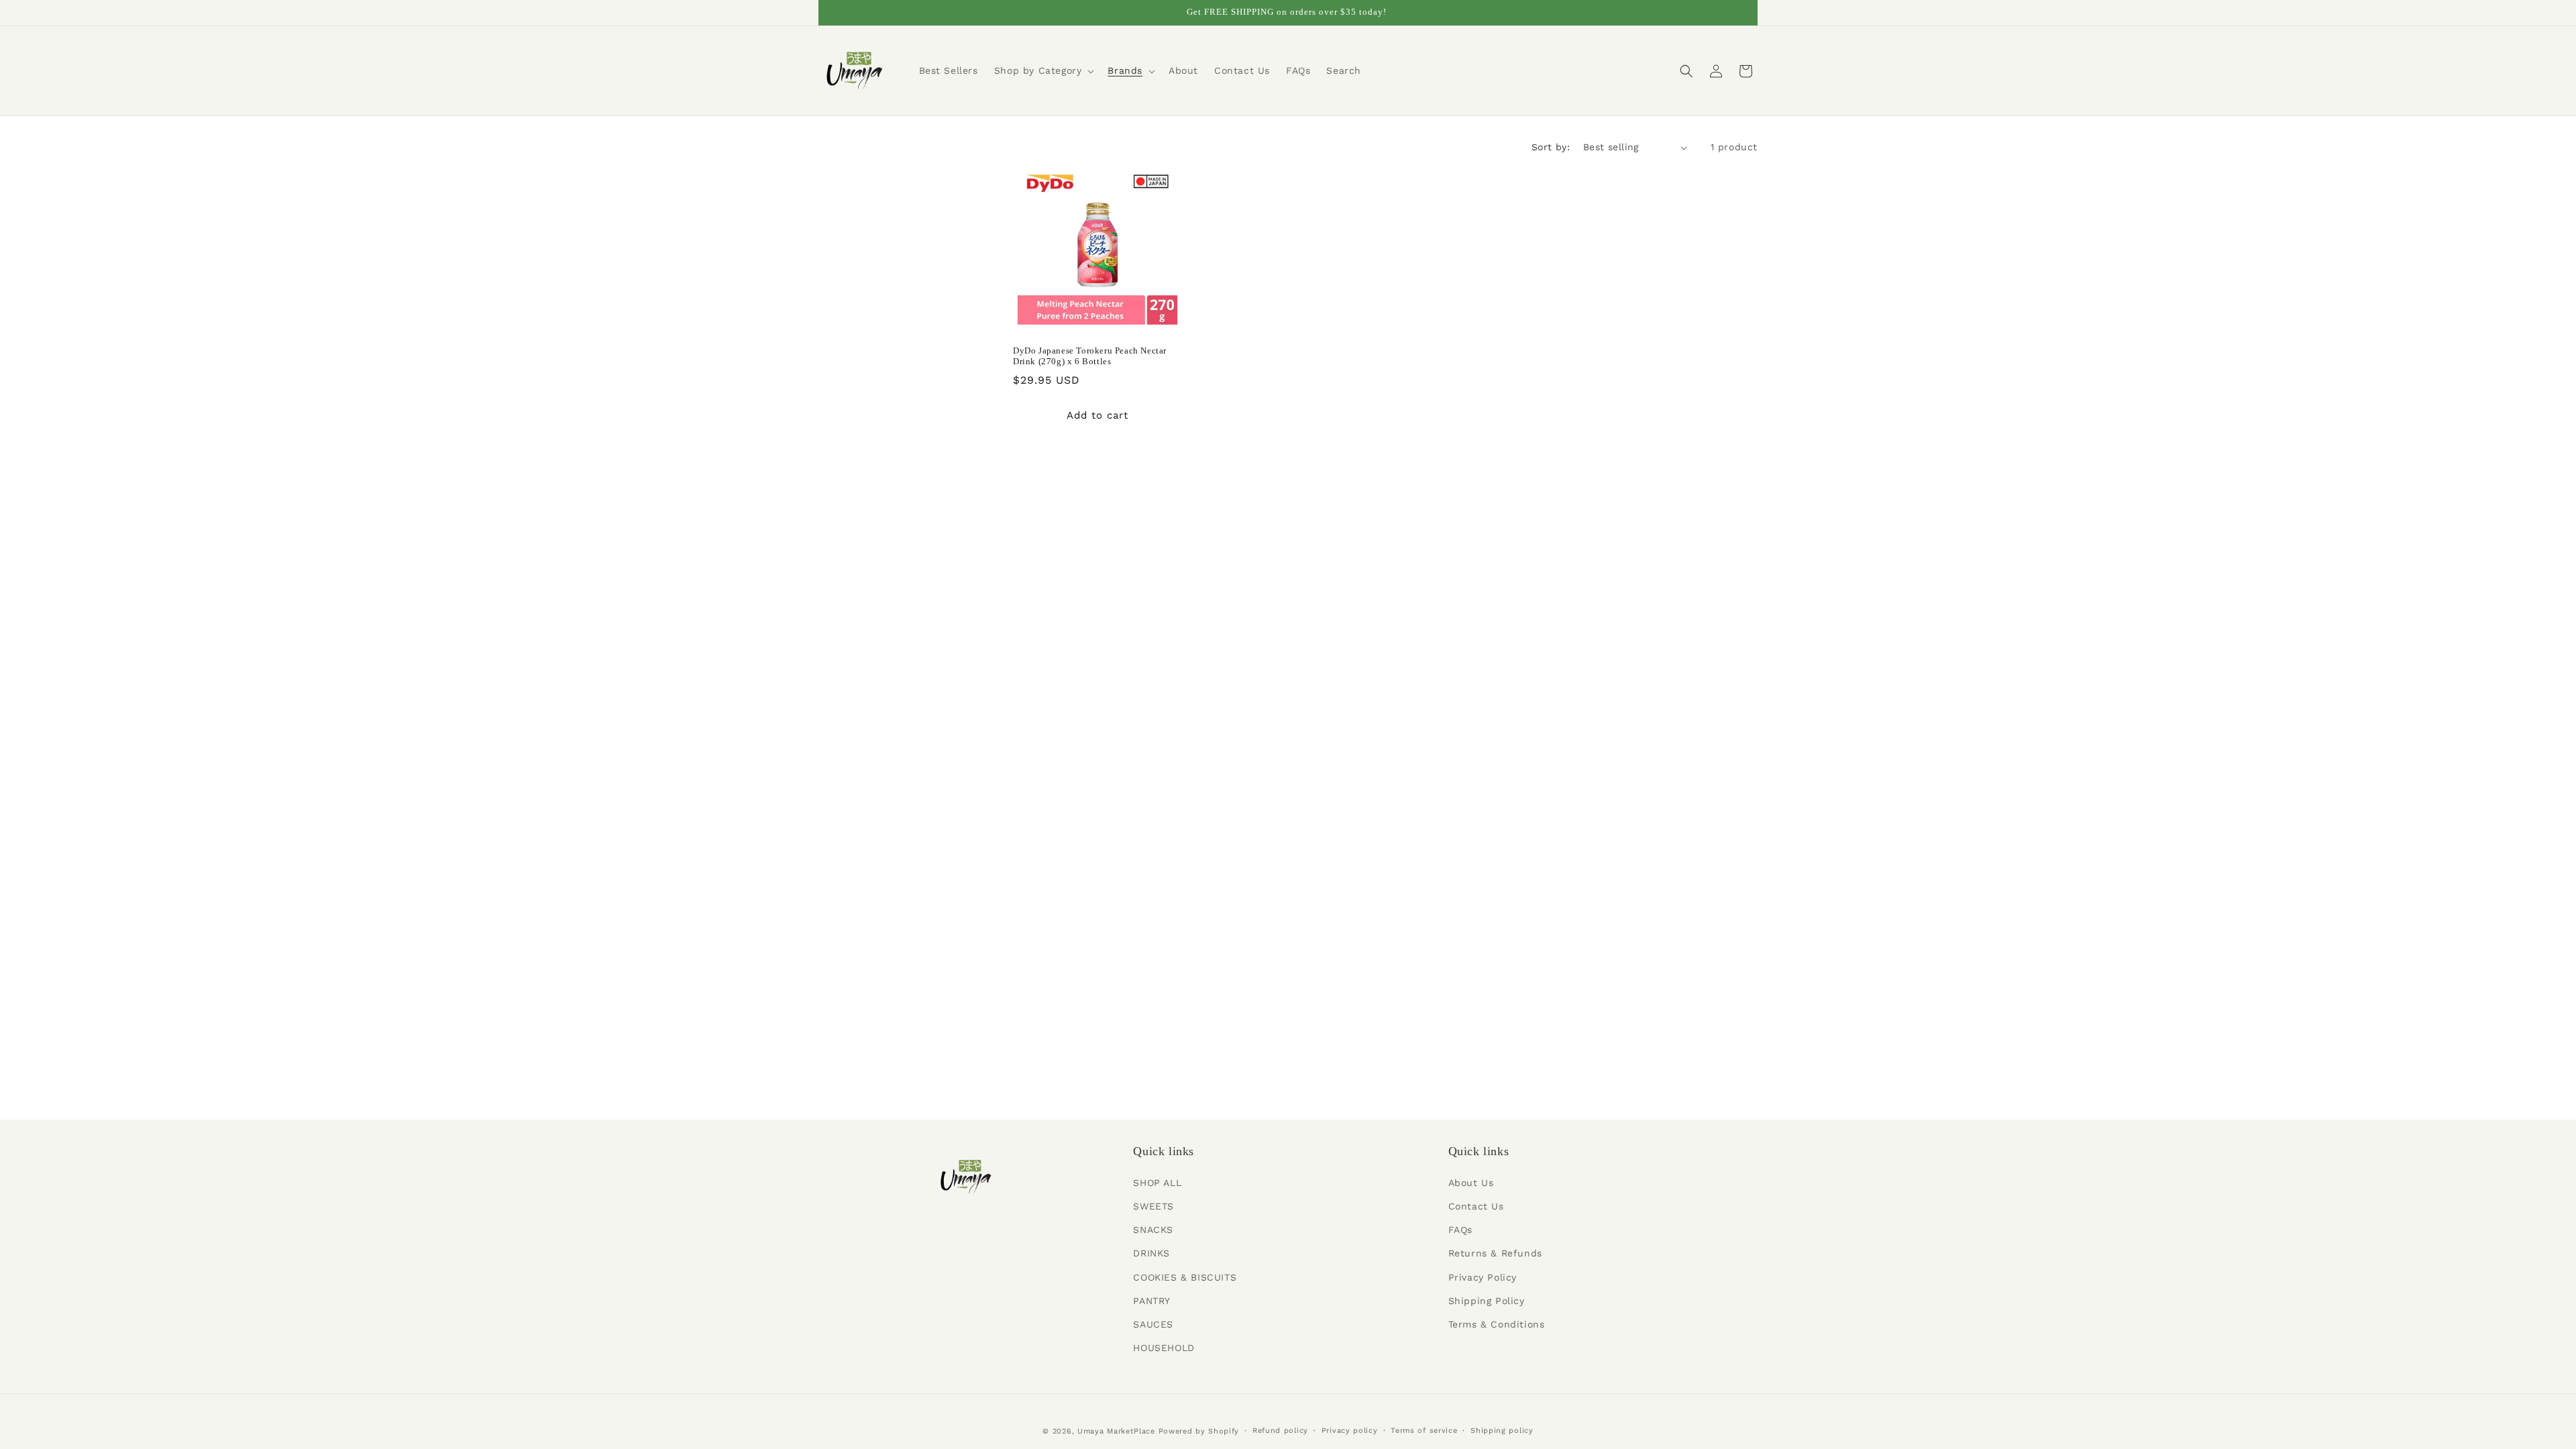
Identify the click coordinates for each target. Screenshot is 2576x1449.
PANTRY (1152, 1301)
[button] (1043, 70)
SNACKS (1153, 1230)
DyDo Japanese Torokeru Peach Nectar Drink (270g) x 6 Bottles (1090, 356)
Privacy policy (1350, 1431)
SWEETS (1153, 1206)
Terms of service (1424, 1431)
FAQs (1460, 1230)
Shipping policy (1502, 1431)
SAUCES (1153, 1324)
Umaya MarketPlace (1116, 1431)
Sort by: (1551, 147)
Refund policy (1280, 1431)
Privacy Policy (1483, 1277)
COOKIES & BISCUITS (1185, 1277)
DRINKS (1151, 1253)
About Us (1471, 1183)
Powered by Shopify (1199, 1431)
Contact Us (1476, 1206)
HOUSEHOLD (1164, 1348)
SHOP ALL (1157, 1183)
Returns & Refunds (1495, 1253)
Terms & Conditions (1497, 1324)
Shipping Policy (1487, 1301)
